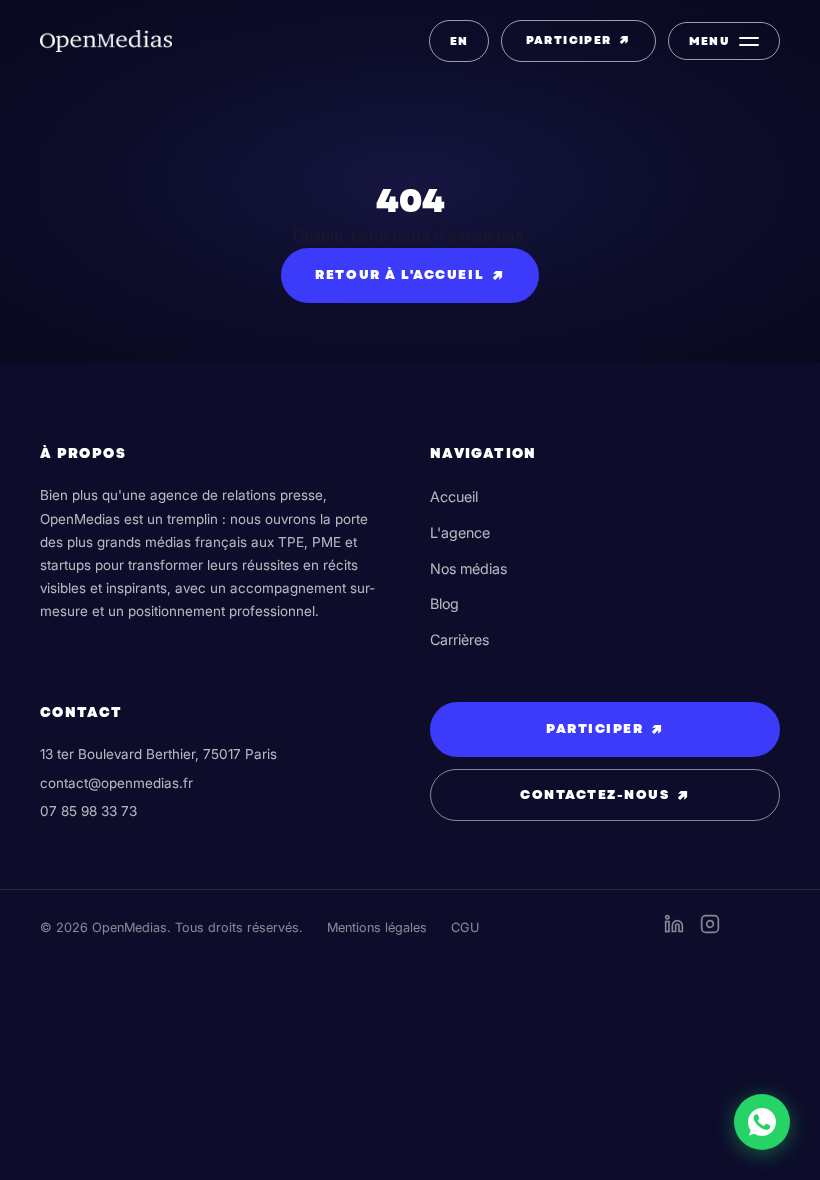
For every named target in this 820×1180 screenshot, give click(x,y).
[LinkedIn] (674, 928)
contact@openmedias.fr (116, 783)
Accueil (454, 496)
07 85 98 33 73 (88, 811)
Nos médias (468, 568)
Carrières (459, 639)
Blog (444, 603)
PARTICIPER (578, 40)
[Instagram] (710, 928)
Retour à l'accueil (409, 275)
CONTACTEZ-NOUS (605, 795)
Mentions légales (377, 927)
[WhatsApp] (762, 1122)
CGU (465, 927)
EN (459, 41)
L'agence (460, 532)
